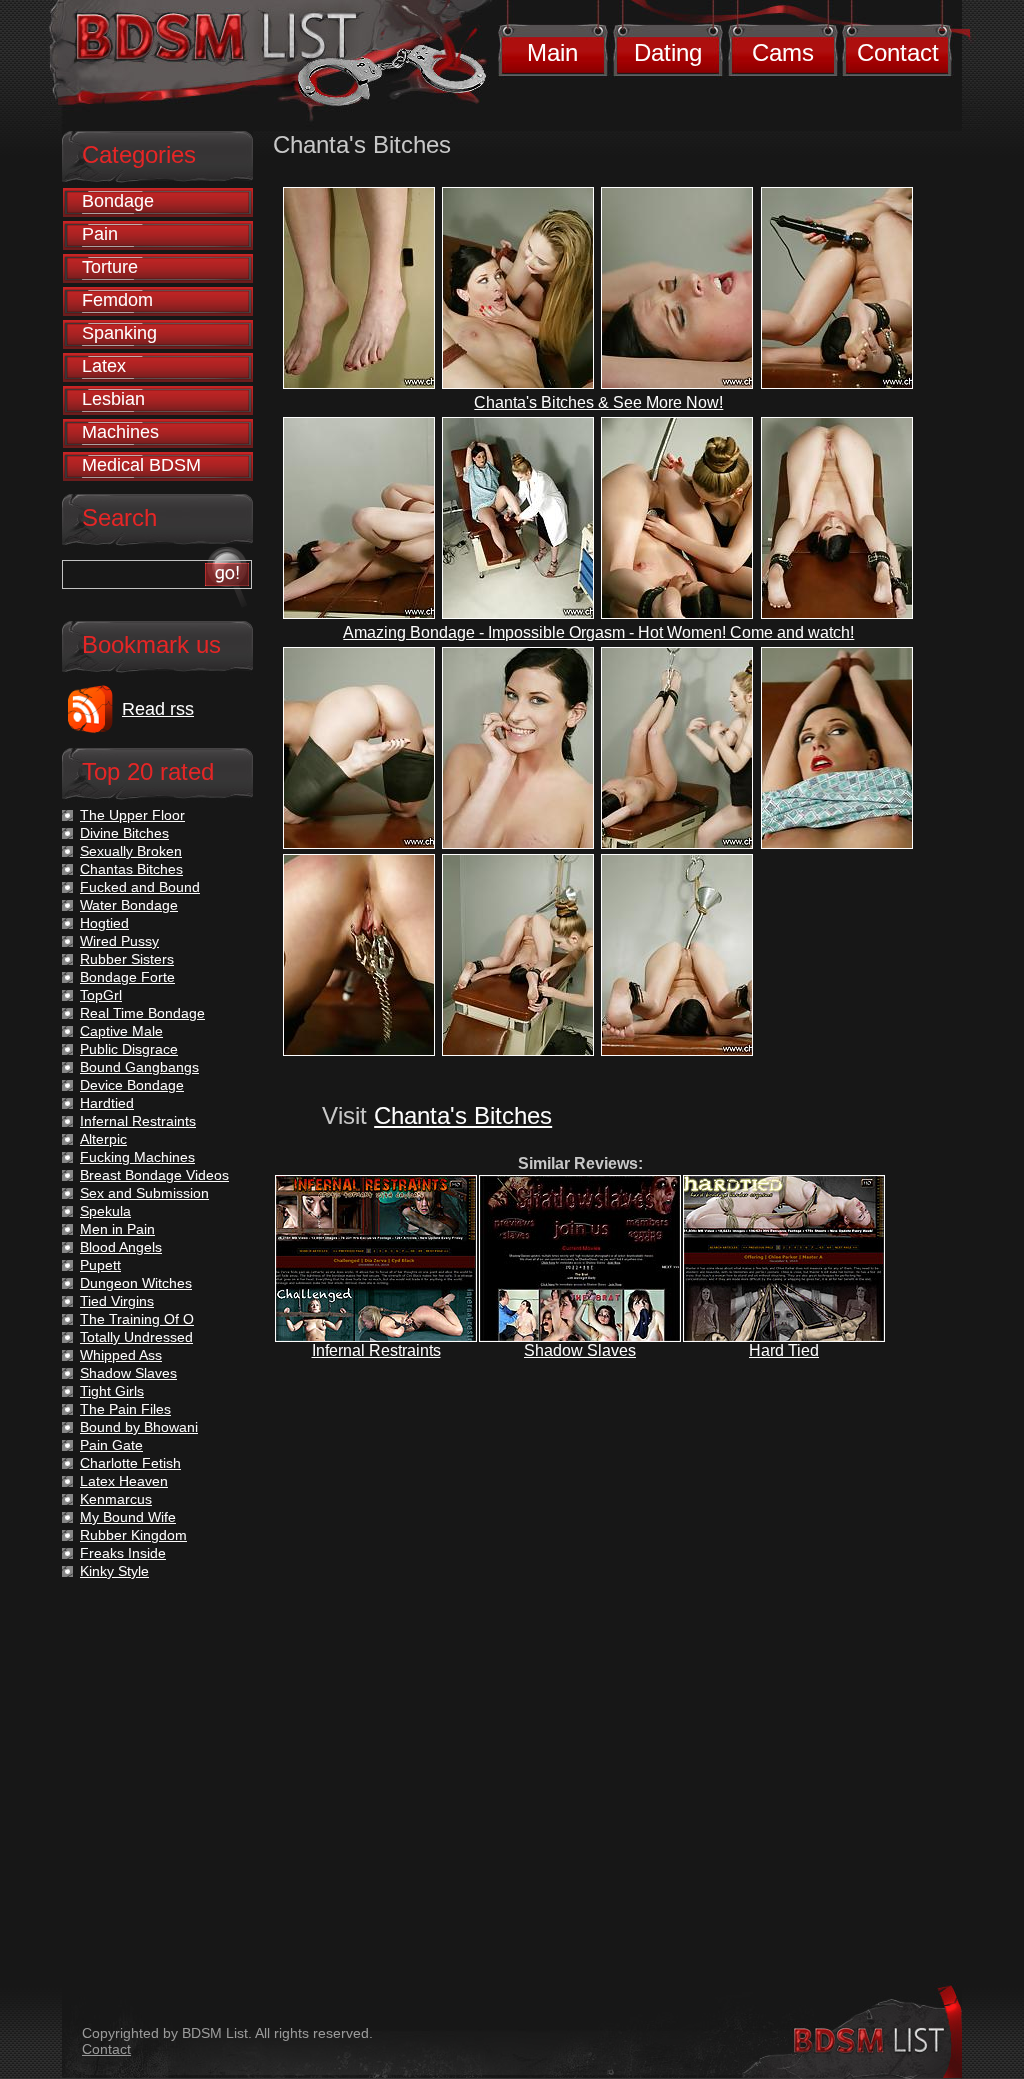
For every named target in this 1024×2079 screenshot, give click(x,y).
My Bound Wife (128, 1517)
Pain (100, 234)
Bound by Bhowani (139, 1427)
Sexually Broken (131, 851)
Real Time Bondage (142, 1013)
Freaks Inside (123, 1553)
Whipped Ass (121, 1355)
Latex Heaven (124, 1481)
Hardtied (107, 1103)
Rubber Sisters (127, 959)
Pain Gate (111, 1445)
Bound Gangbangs (139, 1067)
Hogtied (104, 923)
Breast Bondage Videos (154, 1175)
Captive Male (121, 1031)
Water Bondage (129, 905)
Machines (120, 432)
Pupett (100, 1265)
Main (552, 52)
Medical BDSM (141, 465)
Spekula (105, 1211)
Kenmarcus (116, 1499)
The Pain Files (125, 1409)
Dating (668, 52)
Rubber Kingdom (133, 1535)
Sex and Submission (144, 1193)
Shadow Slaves (580, 1350)
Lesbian (113, 399)
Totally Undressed (136, 1337)
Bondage (118, 201)
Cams (783, 52)
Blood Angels (121, 1247)
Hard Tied (784, 1350)
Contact (898, 52)
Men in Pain (117, 1229)
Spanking (119, 333)
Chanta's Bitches (463, 1115)
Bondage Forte (127, 977)
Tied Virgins (117, 1301)
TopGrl (101, 995)
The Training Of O (137, 1319)
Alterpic (103, 1139)
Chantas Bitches (131, 869)
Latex (104, 366)
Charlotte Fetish (130, 1463)
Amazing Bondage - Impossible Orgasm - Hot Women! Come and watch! (598, 632)
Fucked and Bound (140, 887)
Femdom (117, 300)
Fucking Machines (137, 1157)
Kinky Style (114, 1571)
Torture (110, 267)
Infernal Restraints (376, 1350)
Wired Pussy (119, 941)
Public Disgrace (129, 1049)
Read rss (158, 709)
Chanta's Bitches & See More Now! (598, 402)
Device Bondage (132, 1085)
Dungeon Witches (136, 1283)
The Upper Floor (132, 815)
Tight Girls (112, 1391)
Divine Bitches (124, 833)
